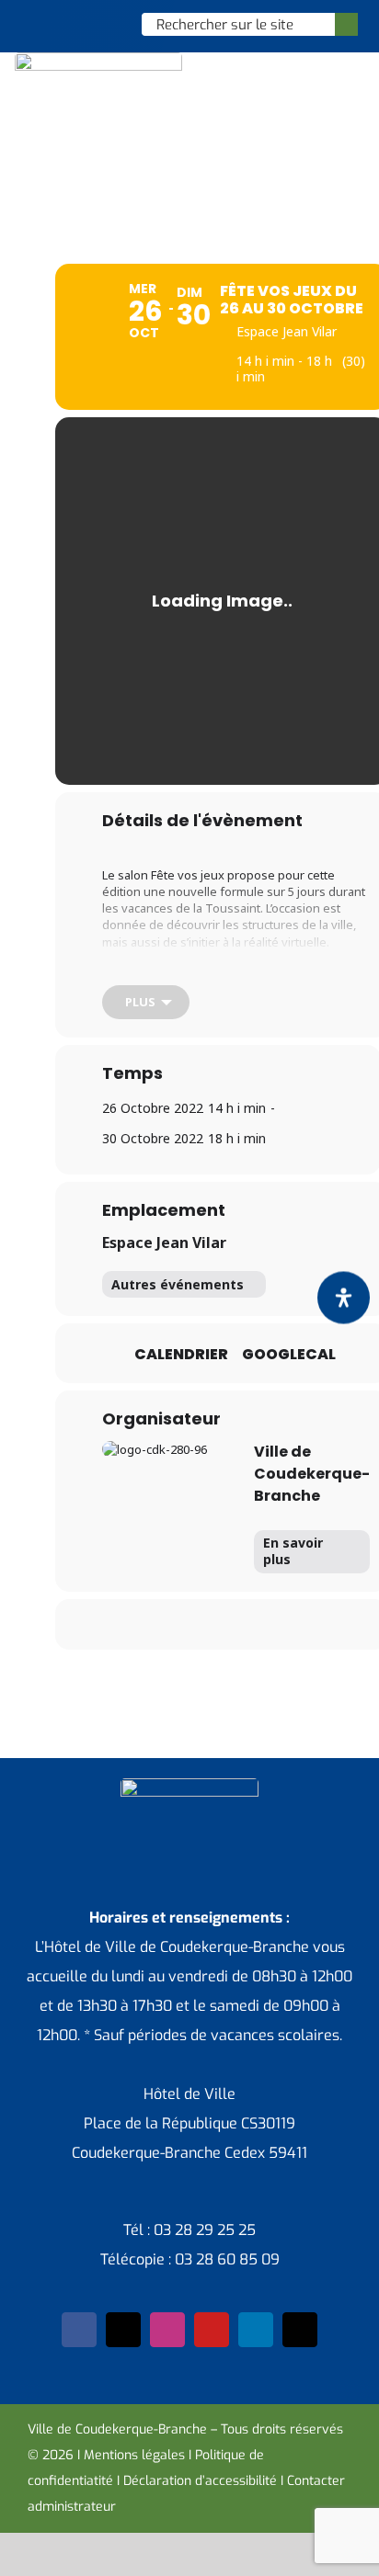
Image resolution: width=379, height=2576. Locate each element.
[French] (81, 24)
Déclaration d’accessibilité (200, 2481)
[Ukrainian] (105, 24)
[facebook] (79, 2330)
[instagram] (167, 2330)
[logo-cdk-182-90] (98, 59)
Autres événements (178, 1284)
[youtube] (212, 2330)
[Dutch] (33, 24)
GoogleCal (289, 1355)
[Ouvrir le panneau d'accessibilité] (344, 1297)
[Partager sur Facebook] (127, 1624)
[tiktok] (300, 2330)
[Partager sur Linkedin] (201, 1624)
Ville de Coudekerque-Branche (312, 1474)
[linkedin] (256, 2330)
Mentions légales (134, 2455)
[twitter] (123, 2330)
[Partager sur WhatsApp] (238, 1624)
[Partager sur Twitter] (164, 1624)
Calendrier (181, 1355)
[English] (57, 24)
